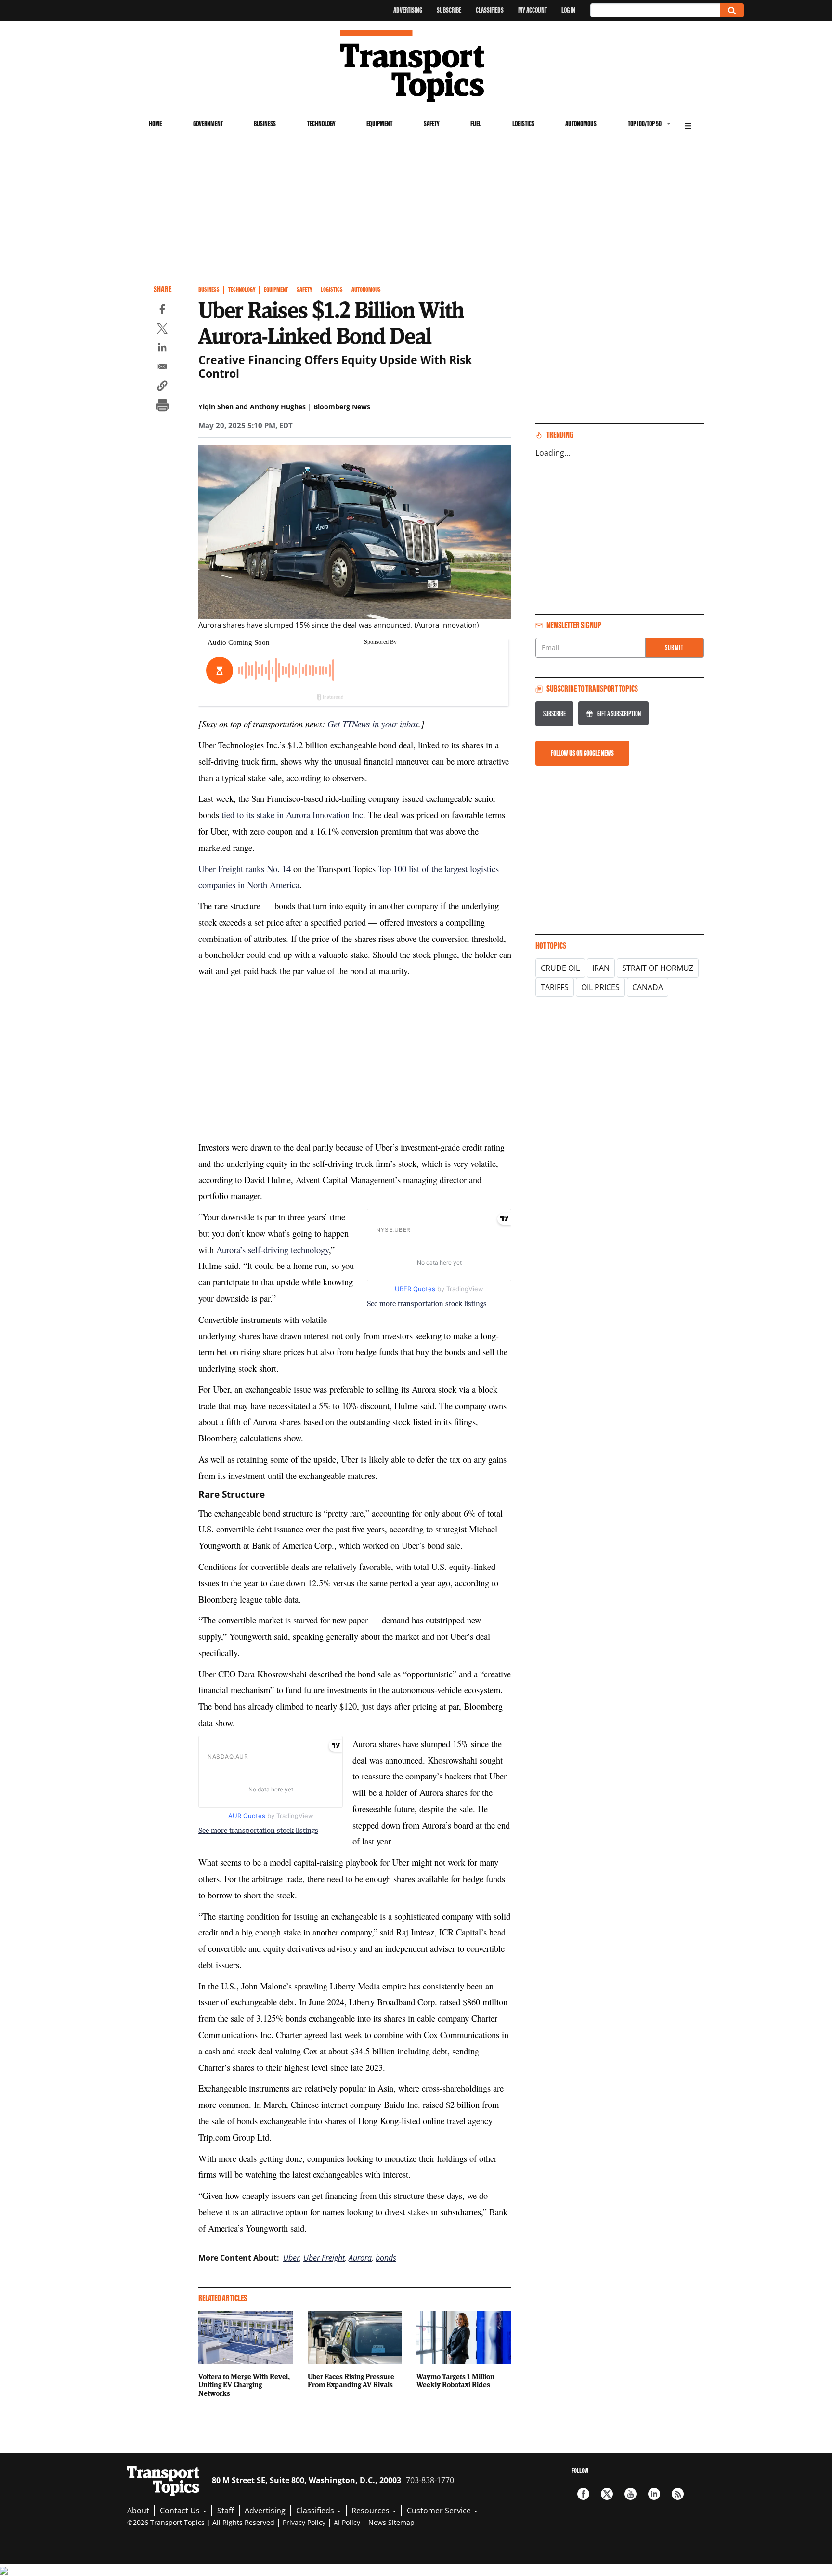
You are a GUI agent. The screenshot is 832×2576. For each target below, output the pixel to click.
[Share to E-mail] (162, 368)
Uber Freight (324, 2258)
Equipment (379, 124)
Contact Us (181, 2511)
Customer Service (440, 2511)
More (688, 124)
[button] (162, 387)
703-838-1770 (430, 2480)
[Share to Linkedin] (162, 349)
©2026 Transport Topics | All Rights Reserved (201, 2522)
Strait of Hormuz (658, 968)
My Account (533, 10)
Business (265, 124)
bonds (386, 2258)
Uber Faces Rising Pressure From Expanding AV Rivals (351, 2380)
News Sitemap (391, 2522)
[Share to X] (162, 330)
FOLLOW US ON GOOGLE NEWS (582, 753)
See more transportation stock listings (427, 1303)
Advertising (408, 10)
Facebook (583, 2494)
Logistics (523, 124)
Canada (648, 987)
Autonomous (581, 124)
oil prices (600, 987)
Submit (674, 647)
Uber (291, 2258)
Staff (226, 2511)
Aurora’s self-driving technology (273, 1249)
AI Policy (347, 2522)
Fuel (476, 124)
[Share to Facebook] (162, 311)
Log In (568, 10)
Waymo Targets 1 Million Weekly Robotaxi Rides (455, 2380)
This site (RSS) (678, 2494)
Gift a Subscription (619, 713)
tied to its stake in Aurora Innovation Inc (292, 815)
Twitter (607, 2494)
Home (155, 124)
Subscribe (449, 10)
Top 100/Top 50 (645, 124)
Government (208, 124)
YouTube (630, 2494)
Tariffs (555, 987)
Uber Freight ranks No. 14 (245, 869)
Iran (601, 968)
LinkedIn (654, 2494)
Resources (371, 2511)
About (138, 2511)
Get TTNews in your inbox (373, 724)
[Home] (416, 66)
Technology (321, 124)
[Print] (162, 406)
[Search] (732, 10)
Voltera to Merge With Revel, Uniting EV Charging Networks (244, 2385)
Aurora (360, 2258)
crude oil (560, 968)
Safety (432, 124)
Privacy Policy (304, 2522)
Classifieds (490, 10)
